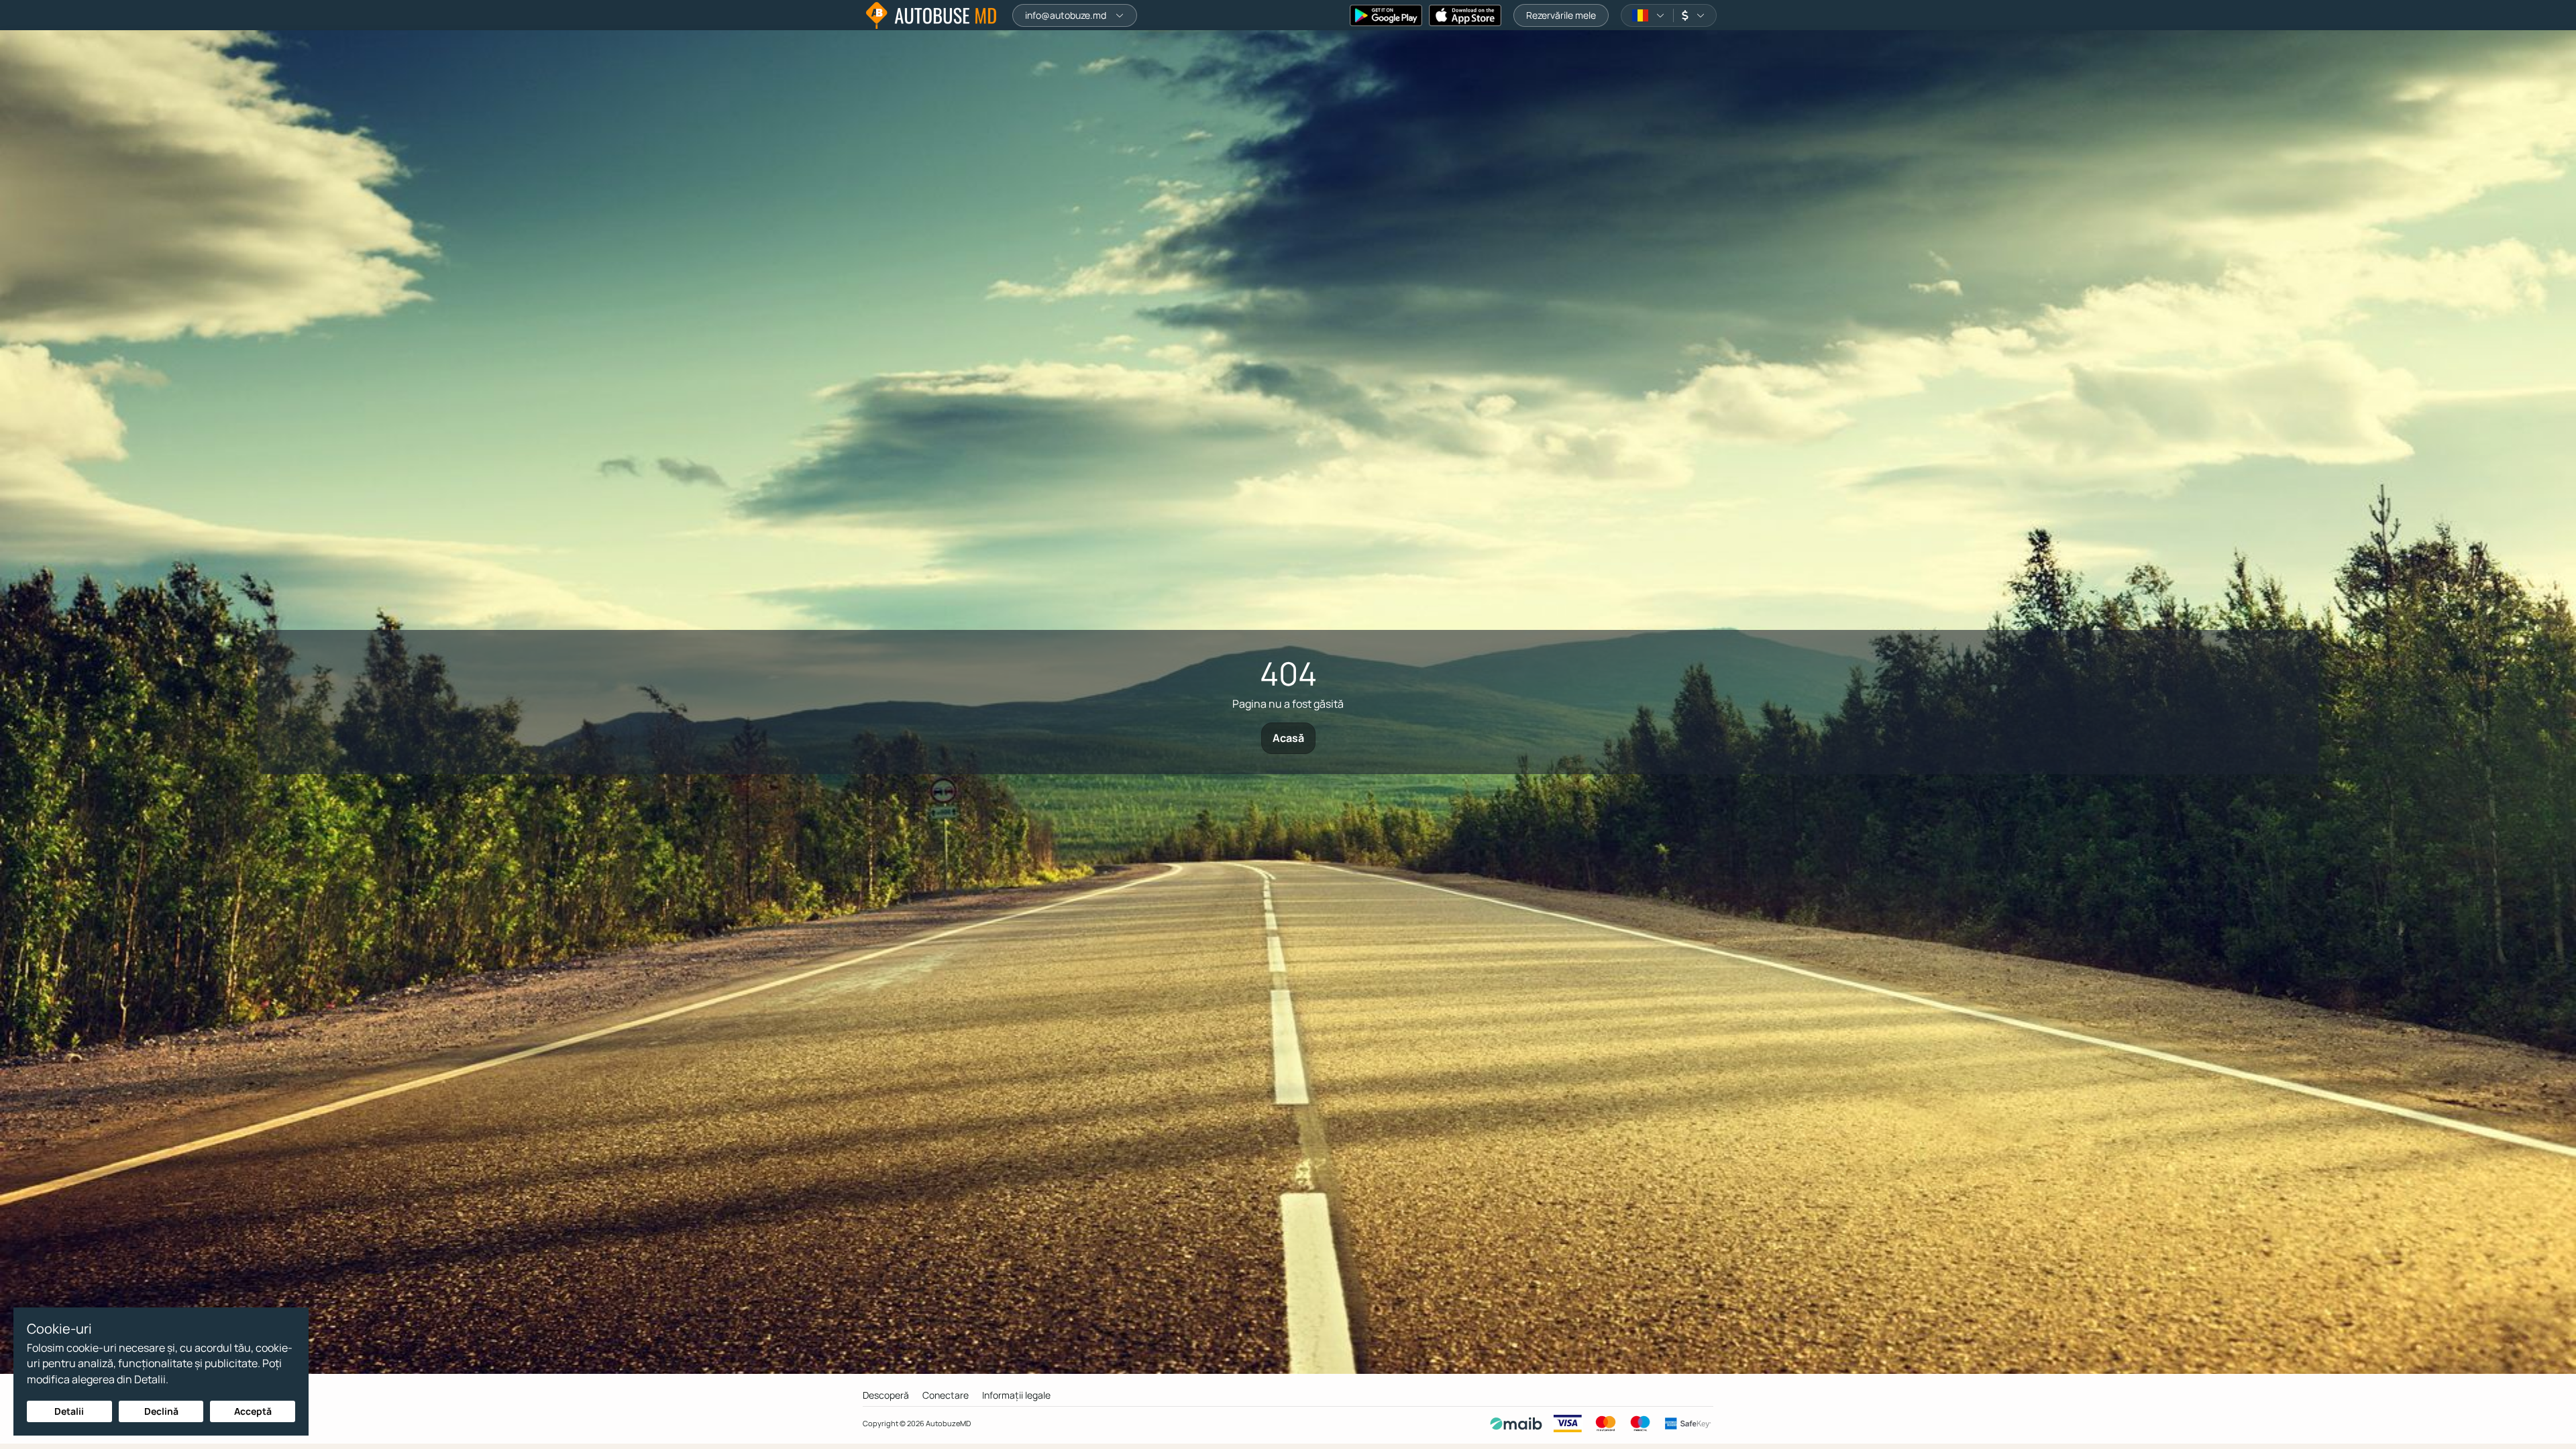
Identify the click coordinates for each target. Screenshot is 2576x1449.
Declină (161, 1411)
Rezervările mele (1561, 15)
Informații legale (1016, 1395)
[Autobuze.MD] (931, 15)
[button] (1649, 15)
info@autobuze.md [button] (1066, 15)
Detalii (69, 1411)
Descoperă (886, 1395)
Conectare (946, 1395)
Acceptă (253, 1411)
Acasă (1288, 738)
